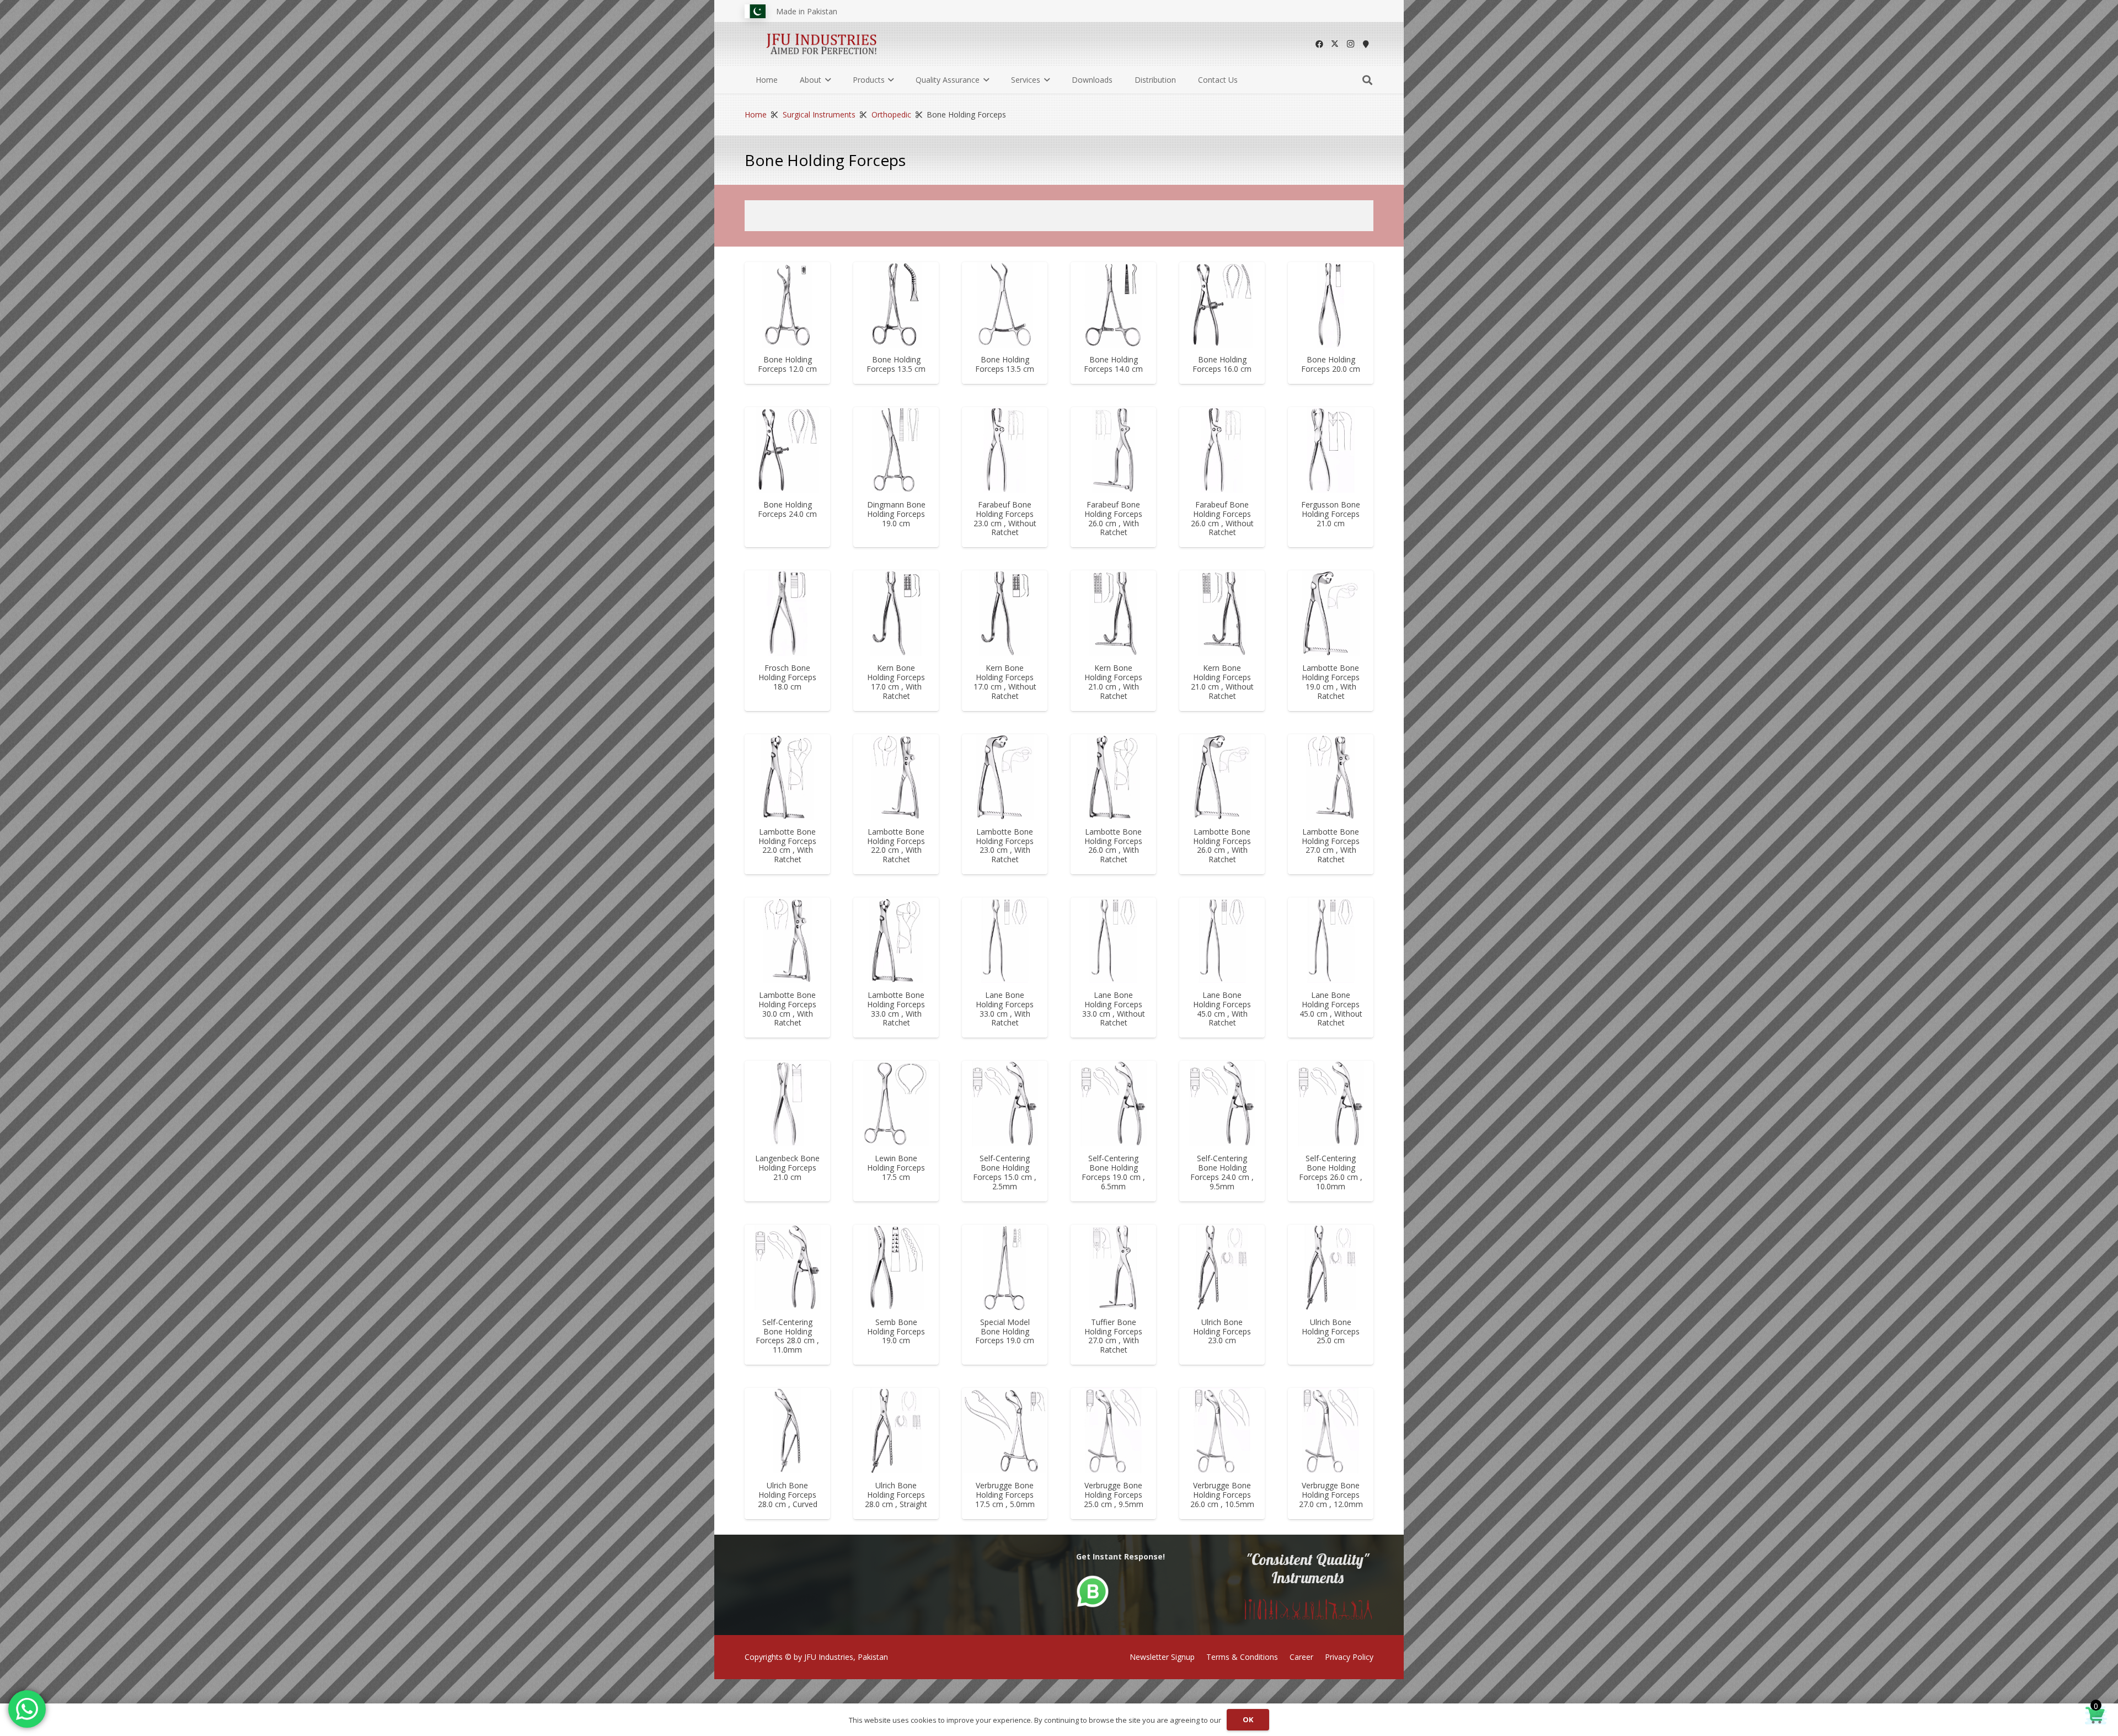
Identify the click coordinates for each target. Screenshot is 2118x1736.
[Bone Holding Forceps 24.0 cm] (787, 450)
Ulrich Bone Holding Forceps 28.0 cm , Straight (896, 1495)
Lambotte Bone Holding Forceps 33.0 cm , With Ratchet (896, 1009)
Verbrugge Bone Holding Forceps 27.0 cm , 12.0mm (1331, 1495)
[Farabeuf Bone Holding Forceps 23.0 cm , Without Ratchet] (1005, 450)
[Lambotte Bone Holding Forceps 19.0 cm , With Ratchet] (1331, 613)
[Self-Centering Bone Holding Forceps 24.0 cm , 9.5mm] (1222, 1104)
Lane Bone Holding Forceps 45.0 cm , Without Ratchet (1331, 1009)
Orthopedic (891, 114)
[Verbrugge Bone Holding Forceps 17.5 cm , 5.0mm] (1005, 1431)
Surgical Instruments (819, 114)
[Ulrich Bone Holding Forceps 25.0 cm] (1331, 1267)
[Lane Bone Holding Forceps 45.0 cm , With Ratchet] (1222, 940)
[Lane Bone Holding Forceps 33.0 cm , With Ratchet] (1005, 940)
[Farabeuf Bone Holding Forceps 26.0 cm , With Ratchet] (1113, 450)
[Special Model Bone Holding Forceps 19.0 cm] (1005, 1267)
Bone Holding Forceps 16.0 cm (1222, 364)
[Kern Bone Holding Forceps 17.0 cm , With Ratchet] (896, 613)
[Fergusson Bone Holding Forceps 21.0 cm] (1331, 450)
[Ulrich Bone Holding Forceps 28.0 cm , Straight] (896, 1431)
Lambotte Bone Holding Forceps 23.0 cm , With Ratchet (1005, 845)
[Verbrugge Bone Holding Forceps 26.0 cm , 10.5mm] (1222, 1431)
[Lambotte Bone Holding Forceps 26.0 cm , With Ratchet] (1113, 777)
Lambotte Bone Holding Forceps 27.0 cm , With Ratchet (1331, 845)
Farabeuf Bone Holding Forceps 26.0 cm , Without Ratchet (1222, 518)
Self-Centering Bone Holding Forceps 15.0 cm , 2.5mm (1005, 1172)
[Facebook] (1319, 44)
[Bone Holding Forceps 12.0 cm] (787, 305)
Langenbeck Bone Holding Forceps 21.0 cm (787, 1168)
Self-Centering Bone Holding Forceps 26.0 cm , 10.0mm (1331, 1172)
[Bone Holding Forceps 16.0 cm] (1222, 305)
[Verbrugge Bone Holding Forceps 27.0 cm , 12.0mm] (1331, 1431)
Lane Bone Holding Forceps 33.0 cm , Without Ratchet (1114, 1009)
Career (1301, 1657)
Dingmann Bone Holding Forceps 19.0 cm (896, 514)
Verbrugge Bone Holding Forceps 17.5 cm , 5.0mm (1005, 1495)
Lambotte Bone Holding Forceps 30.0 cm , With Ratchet (787, 1009)
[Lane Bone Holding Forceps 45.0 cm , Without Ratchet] (1331, 940)
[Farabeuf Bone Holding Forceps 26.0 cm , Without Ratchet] (1222, 450)
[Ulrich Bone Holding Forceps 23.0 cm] (1222, 1267)
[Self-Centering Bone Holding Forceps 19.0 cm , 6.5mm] (1113, 1104)
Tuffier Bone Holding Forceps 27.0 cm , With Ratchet (1113, 1336)
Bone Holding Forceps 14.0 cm (1113, 364)
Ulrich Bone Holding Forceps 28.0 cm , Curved (788, 1495)
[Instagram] (1350, 44)
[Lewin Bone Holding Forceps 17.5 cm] (896, 1104)
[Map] (1366, 44)
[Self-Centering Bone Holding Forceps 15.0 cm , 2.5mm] (1005, 1104)
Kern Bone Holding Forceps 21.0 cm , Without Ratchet (1222, 682)
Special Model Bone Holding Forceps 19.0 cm (1005, 1331)
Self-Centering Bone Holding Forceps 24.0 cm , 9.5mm (1222, 1172)
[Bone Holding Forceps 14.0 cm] (1113, 305)
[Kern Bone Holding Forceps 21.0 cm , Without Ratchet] (1222, 613)
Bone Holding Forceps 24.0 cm (787, 509)
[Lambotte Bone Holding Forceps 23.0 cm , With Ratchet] (1005, 777)
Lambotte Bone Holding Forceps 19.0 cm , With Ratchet (1331, 682)
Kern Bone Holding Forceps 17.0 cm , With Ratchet (896, 682)
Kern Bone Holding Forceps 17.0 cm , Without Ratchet (1005, 682)
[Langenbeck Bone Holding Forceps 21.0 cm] (787, 1104)
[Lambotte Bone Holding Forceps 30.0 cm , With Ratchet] (787, 940)
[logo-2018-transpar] (822, 44)
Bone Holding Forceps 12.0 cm (787, 364)
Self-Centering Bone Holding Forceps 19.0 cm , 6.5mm (1113, 1172)
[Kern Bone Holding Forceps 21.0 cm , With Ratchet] (1113, 613)
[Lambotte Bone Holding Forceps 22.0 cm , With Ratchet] (787, 777)
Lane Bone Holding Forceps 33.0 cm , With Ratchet (1005, 1009)
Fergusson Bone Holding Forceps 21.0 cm (1331, 514)
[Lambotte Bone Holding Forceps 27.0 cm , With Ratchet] (1331, 777)
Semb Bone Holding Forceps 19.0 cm (896, 1331)
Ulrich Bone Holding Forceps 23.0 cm (1222, 1331)
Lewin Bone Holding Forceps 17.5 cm (896, 1168)
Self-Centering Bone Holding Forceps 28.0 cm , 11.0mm (787, 1336)
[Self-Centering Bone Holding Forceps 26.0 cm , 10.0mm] (1331, 1104)
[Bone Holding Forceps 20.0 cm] (1331, 305)
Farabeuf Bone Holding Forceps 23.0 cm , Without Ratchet (1005, 518)
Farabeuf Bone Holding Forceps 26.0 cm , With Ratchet (1113, 518)
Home (756, 114)
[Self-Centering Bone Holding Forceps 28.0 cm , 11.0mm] (787, 1267)
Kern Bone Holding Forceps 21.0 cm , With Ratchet (1113, 682)
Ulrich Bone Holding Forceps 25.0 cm (1331, 1331)
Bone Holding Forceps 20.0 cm (1331, 364)
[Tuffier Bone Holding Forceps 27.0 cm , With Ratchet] (1113, 1267)
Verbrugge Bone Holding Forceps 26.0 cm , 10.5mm (1222, 1495)
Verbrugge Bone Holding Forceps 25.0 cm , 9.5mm (1114, 1495)
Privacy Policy (1349, 1657)
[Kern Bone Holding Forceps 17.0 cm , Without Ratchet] (1005, 613)
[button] (826, 80)
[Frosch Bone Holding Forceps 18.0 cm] (787, 613)
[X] (1335, 44)
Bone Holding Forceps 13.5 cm (896, 364)
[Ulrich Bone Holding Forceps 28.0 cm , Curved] (787, 1431)
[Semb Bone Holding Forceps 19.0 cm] (896, 1267)
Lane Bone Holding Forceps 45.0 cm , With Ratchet (1222, 1009)
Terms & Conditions (1242, 1657)
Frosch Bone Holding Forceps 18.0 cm (787, 677)
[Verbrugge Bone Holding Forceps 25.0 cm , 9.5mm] (1113, 1431)
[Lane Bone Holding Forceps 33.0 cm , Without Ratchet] (1113, 940)
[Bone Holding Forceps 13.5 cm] (896, 305)
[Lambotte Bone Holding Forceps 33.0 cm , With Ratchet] (896, 940)
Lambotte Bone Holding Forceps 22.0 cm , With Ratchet (787, 845)
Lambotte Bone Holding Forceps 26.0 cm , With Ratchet (1113, 845)
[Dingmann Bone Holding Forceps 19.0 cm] (896, 450)
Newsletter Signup (1162, 1657)
